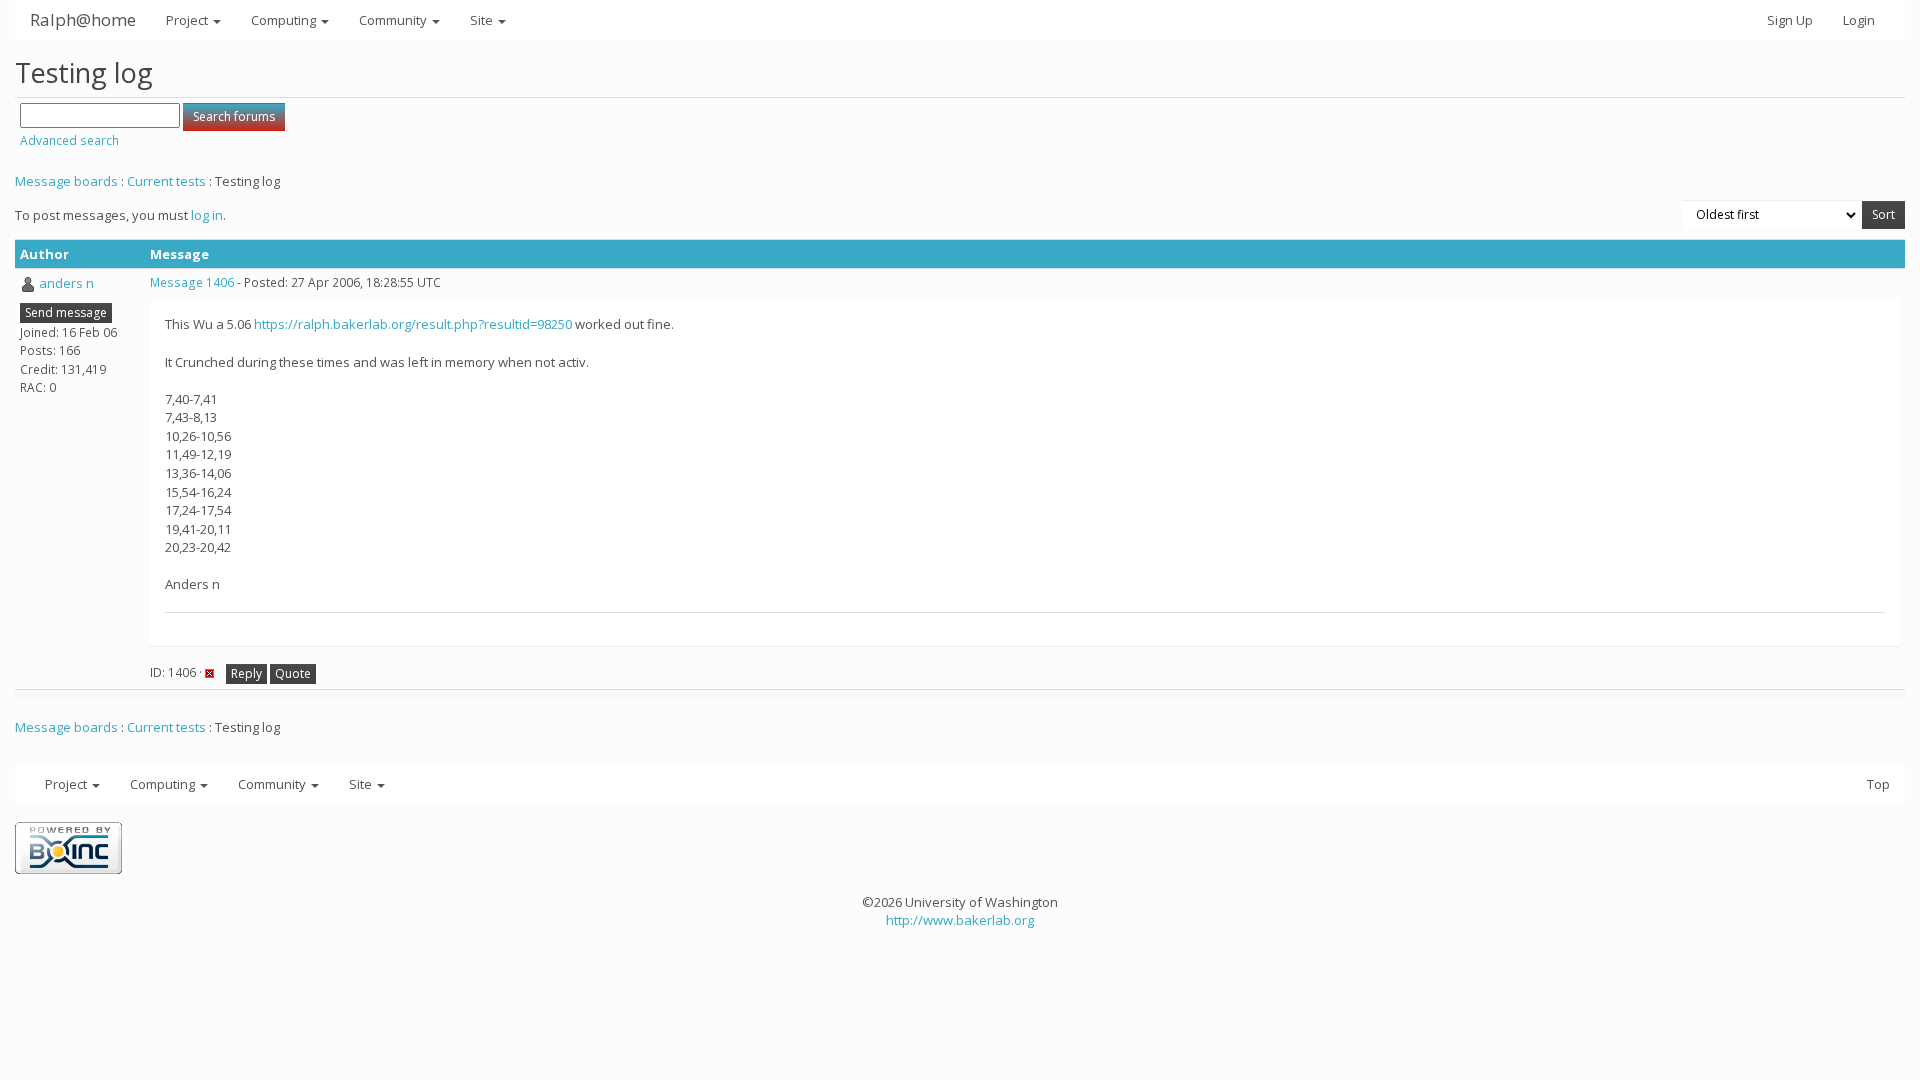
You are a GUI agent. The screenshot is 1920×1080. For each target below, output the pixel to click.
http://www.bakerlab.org (960, 920)
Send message (66, 312)
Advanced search (69, 140)
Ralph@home (83, 19)
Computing (285, 20)
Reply (246, 673)
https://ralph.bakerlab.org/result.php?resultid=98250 (413, 324)
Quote (293, 673)
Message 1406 (192, 282)
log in (207, 215)
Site (483, 20)
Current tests (166, 181)
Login (1859, 20)
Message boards (66, 181)
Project (188, 20)
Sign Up (1790, 20)
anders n (66, 283)
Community (394, 20)
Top (1878, 784)
